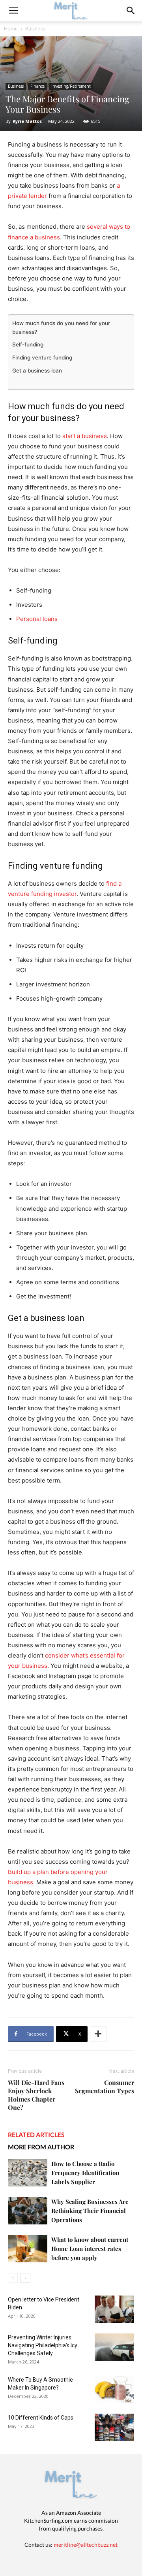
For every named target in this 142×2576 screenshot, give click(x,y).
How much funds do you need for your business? (61, 327)
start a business (85, 436)
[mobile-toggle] (13, 11)
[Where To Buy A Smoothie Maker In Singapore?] (114, 2389)
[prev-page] (13, 2278)
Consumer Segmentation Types (105, 2087)
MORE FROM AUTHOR (41, 2147)
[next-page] (25, 2278)
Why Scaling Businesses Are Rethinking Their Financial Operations (90, 2211)
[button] (131, 11)
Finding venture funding (43, 358)
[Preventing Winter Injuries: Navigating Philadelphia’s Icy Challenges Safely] (114, 2347)
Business (35, 29)
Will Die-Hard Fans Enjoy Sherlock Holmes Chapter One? (36, 2095)
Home (11, 29)
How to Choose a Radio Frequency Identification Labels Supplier (85, 2173)
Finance (37, 86)
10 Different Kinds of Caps (41, 2418)
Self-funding (28, 344)
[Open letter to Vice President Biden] (114, 2309)
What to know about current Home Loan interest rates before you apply (90, 2249)
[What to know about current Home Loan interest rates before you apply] (28, 2249)
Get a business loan (37, 371)
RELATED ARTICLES (36, 2135)
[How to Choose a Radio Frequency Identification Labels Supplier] (28, 2173)
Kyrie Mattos (27, 121)
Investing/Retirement (71, 86)
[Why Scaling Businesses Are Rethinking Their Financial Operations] (28, 2211)
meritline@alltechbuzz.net (86, 2545)
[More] (98, 2034)
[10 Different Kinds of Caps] (114, 2427)
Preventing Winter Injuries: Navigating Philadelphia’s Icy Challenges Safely (43, 2345)
